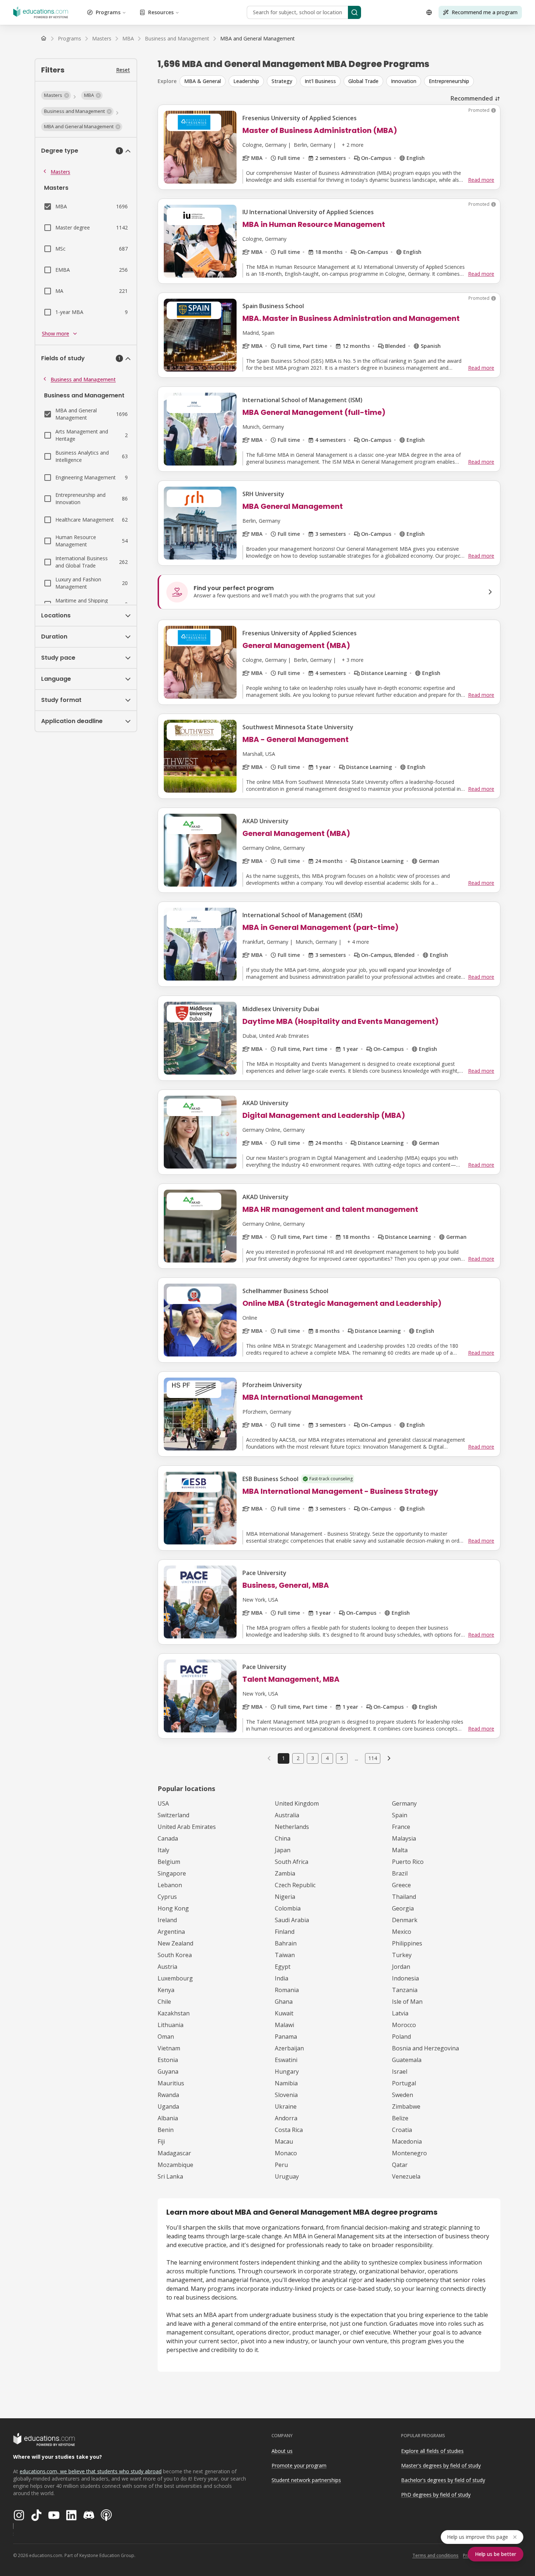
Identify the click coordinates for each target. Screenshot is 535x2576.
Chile (164, 2002)
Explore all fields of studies (432, 2451)
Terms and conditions (435, 2555)
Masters (60, 172)
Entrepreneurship (449, 81)
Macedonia (407, 2141)
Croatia (402, 2130)
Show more (56, 333)
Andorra (286, 2118)
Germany (404, 1803)
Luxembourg (175, 1978)
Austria (167, 1967)
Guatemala (407, 2060)
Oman (166, 2037)
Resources (161, 12)
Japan (283, 1850)
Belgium (169, 1862)
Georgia (403, 1908)
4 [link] (327, 1758)
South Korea (175, 1955)
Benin (166, 2130)
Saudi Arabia (292, 1920)
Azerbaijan (289, 2048)
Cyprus (167, 1897)
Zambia (285, 1873)
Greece (401, 1885)
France (401, 1827)
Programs (108, 12)
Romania (287, 1990)
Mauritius (171, 2083)
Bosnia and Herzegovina (425, 2048)
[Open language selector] (429, 12)
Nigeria (285, 1897)
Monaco (286, 2153)
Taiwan (285, 1955)
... (356, 1758)
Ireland (167, 1920)
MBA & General (203, 81)
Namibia (286, 2083)
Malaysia (404, 1838)
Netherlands (292, 1827)
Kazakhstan (174, 2013)
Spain (400, 1815)
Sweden (403, 2095)
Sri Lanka (170, 2176)
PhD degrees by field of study (436, 2495)
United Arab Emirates (187, 1827)
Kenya (166, 1990)
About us (282, 2451)
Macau (284, 2141)
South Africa (292, 1862)
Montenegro (409, 2153)
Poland (401, 2037)
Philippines (407, 1943)
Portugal (404, 2083)
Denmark (405, 1920)
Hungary (287, 2072)
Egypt (283, 1967)
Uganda (168, 2106)
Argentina (171, 1932)
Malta (400, 1850)
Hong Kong (173, 1908)
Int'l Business (320, 81)
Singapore (172, 1873)
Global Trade (363, 81)
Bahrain (286, 1943)
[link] (257, 39)
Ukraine (286, 2106)
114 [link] (373, 1758)
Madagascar (174, 2153)
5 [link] (342, 1758)
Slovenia (286, 2095)
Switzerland (173, 1815)
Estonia (168, 2060)
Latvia (400, 2013)
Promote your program (299, 2465)
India (282, 1978)
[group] (340, 81)
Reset (123, 70)
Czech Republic (295, 1885)
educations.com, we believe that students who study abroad (91, 2471)
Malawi (284, 2025)
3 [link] (313, 1758)
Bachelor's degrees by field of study (443, 2480)
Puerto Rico (408, 1862)
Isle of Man (407, 2002)
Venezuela (406, 2176)
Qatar (400, 2165)
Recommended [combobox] (472, 98)
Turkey (402, 1955)
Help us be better (496, 2554)
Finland (285, 1932)
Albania (168, 2118)
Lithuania (171, 2025)
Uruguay (287, 2176)
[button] (56, 95)
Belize (400, 2118)
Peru (281, 2165)
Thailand (404, 1897)
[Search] (354, 12)
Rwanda (168, 2095)
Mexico (402, 1932)
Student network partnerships (306, 2480)
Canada (168, 1838)
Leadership (246, 81)
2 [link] (298, 1758)
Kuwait (284, 2013)
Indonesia (405, 1978)
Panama (286, 2037)
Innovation (404, 81)
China (283, 1838)
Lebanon (170, 1885)
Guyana (168, 2072)
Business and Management (83, 379)
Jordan (401, 1967)
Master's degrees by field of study (441, 2465)
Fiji (161, 2141)
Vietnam (169, 2048)
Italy (163, 1850)
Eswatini (286, 2060)
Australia (287, 1815)
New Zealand (175, 1943)
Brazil (400, 1873)
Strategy (282, 81)
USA (163, 1803)
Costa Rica (289, 2130)
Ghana (284, 2002)
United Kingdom (297, 1803)
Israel (400, 2072)
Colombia (288, 1908)
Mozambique (175, 2165)
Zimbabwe (406, 2106)
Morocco (404, 2025)
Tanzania (405, 1990)
